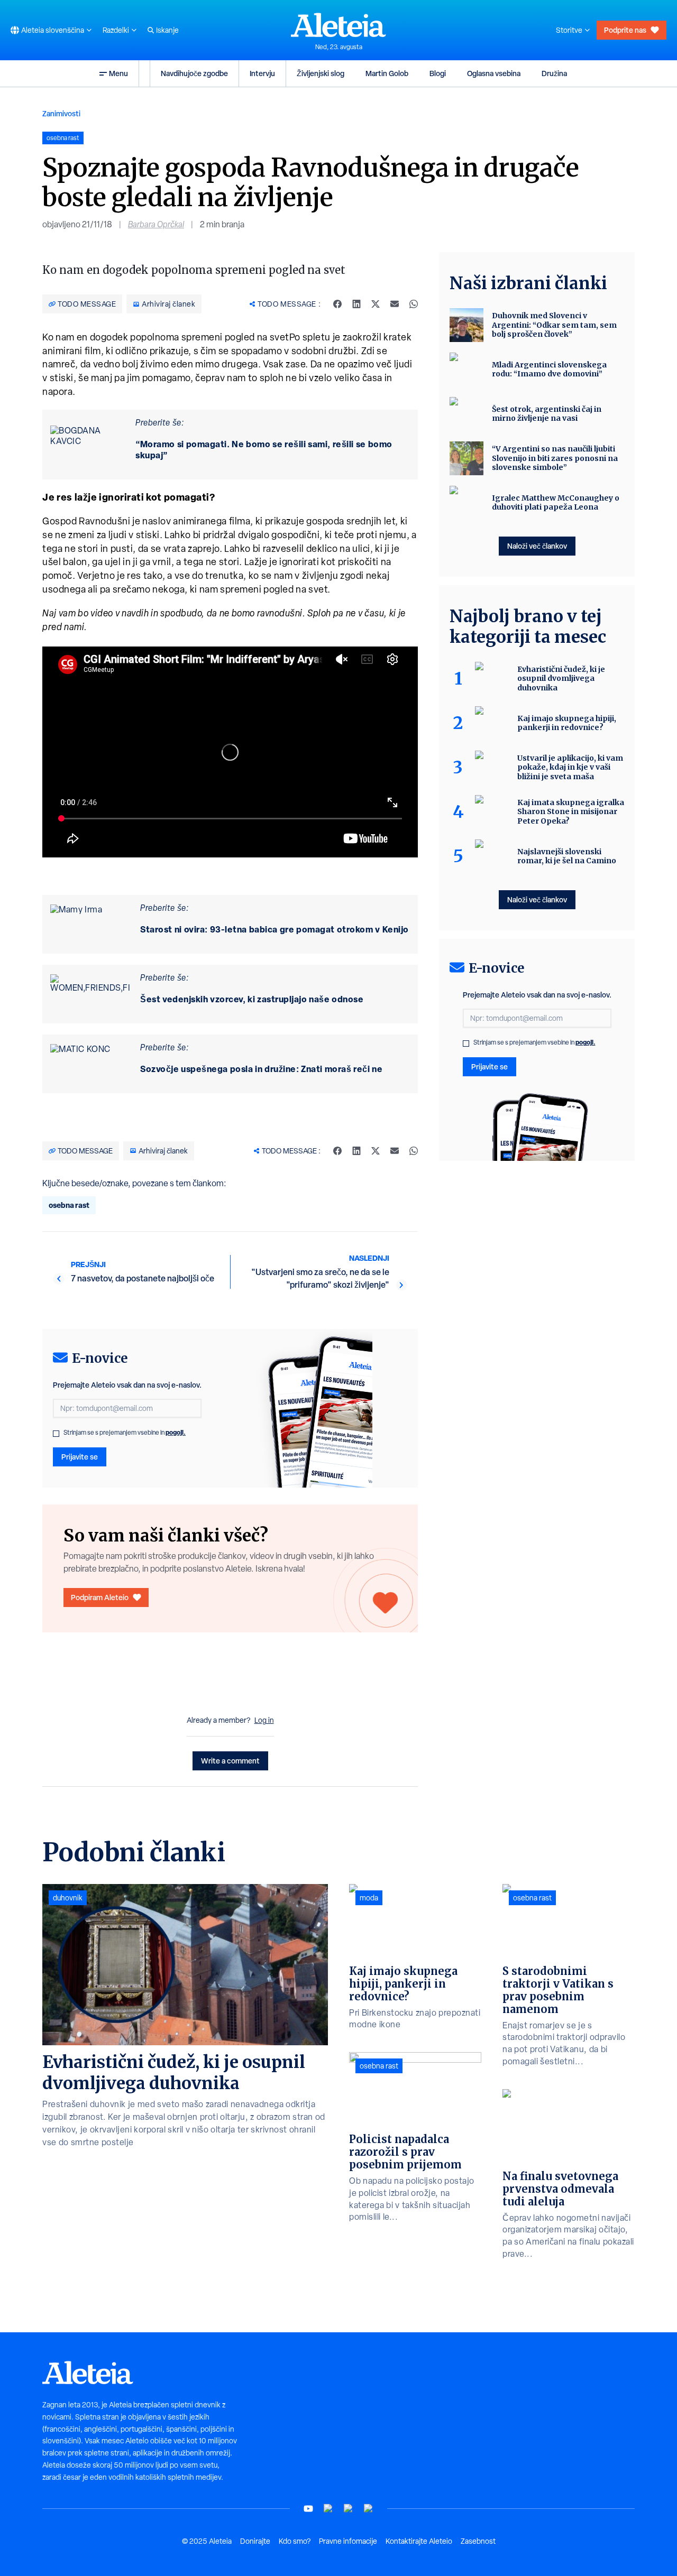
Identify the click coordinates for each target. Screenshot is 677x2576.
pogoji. (176, 1432)
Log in (264, 1720)
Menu (118, 73)
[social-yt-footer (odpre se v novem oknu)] (308, 2509)
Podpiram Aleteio (100, 1597)
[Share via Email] (395, 304)
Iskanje (167, 30)
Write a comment (230, 1761)
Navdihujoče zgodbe (194, 73)
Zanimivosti (61, 113)
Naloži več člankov (537, 546)
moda (369, 1898)
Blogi (438, 73)
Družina (554, 73)
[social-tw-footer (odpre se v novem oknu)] (349, 2509)
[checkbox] (56, 1434)
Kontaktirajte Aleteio (419, 2541)
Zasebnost (478, 2541)
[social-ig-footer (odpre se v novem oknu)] (369, 2509)
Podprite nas (625, 30)
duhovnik (68, 1898)
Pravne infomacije (348, 2541)
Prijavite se (80, 1457)
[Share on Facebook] (337, 304)
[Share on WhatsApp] (414, 304)
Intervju (262, 73)
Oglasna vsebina (494, 73)
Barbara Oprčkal (156, 224)
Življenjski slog (321, 73)
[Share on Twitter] (376, 304)
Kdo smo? (295, 2541)
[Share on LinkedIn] (356, 304)
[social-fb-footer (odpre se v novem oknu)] (328, 2509)
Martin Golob (387, 73)
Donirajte (255, 2541)
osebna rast (69, 1205)
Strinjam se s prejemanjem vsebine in (125, 1433)
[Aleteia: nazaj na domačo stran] (338, 25)
